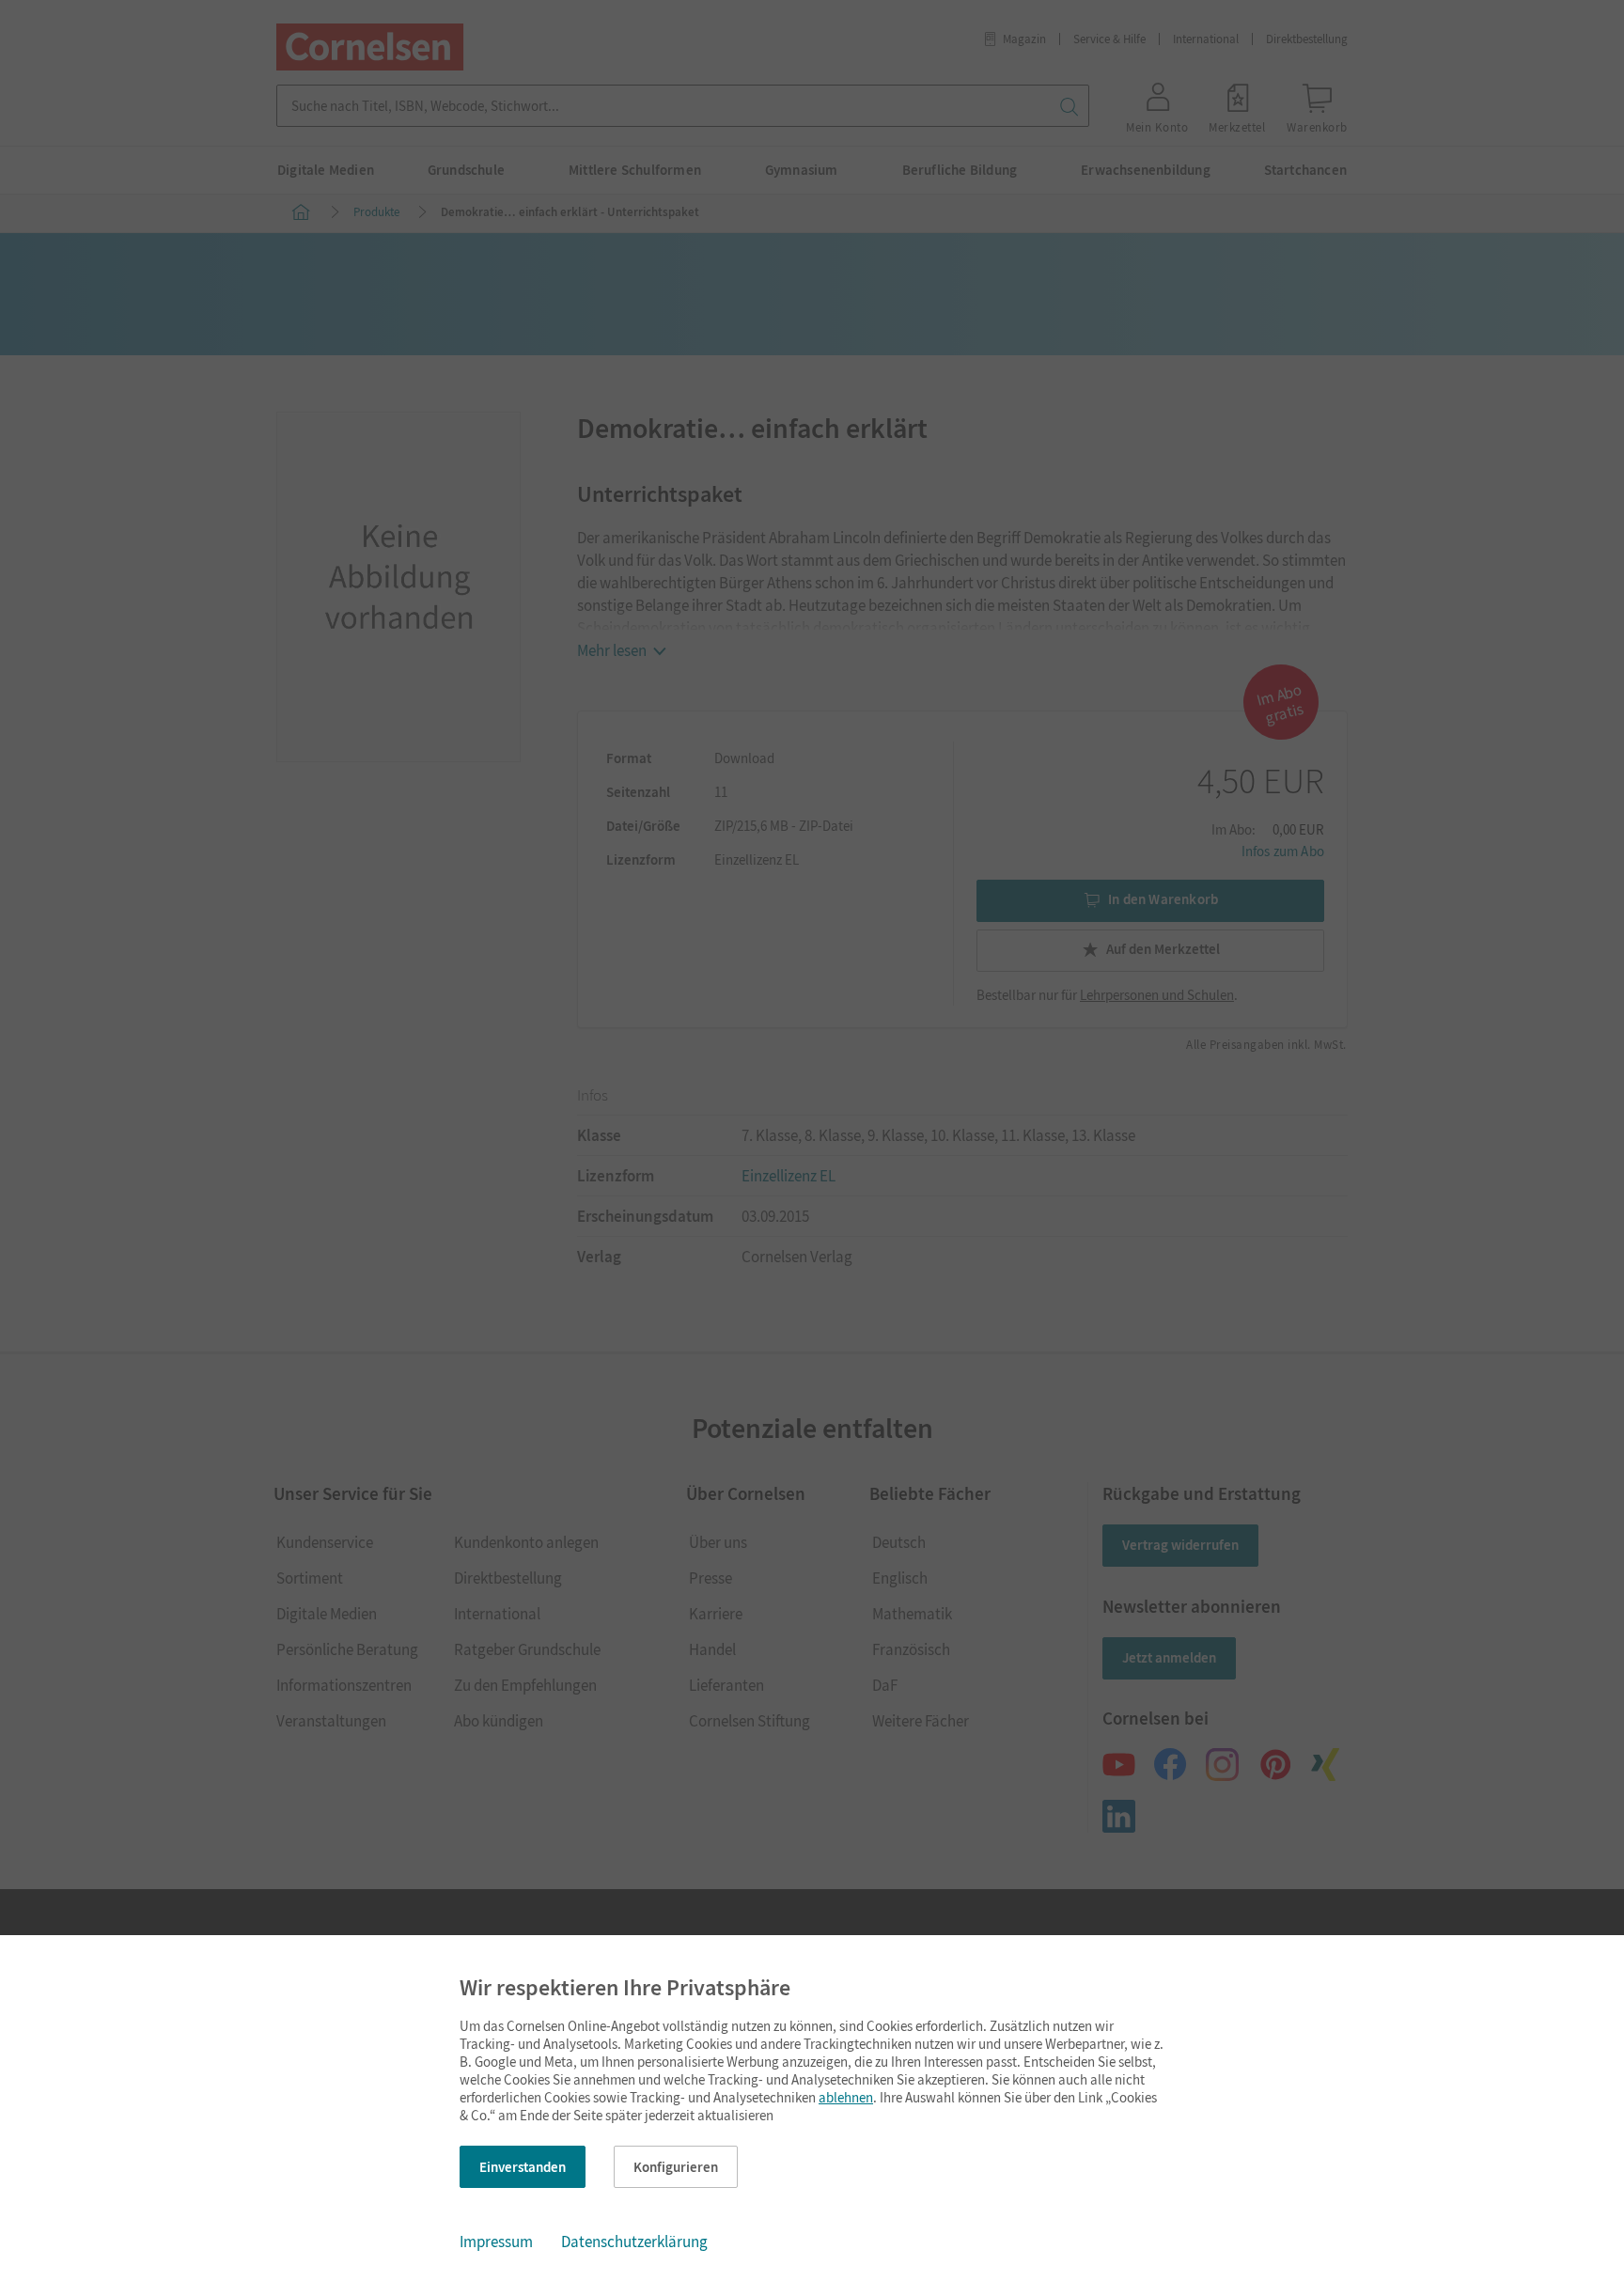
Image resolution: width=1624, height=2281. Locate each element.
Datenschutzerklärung (634, 2242)
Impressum (496, 2242)
